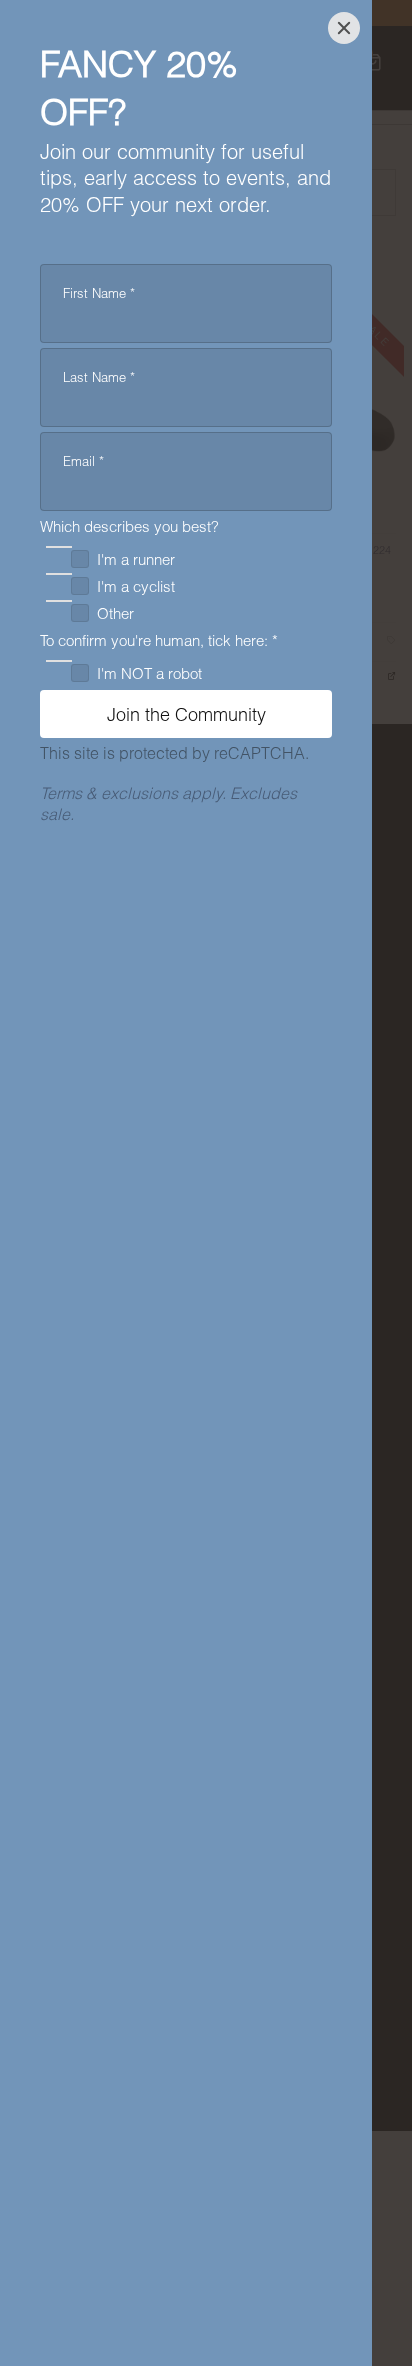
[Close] (344, 28)
